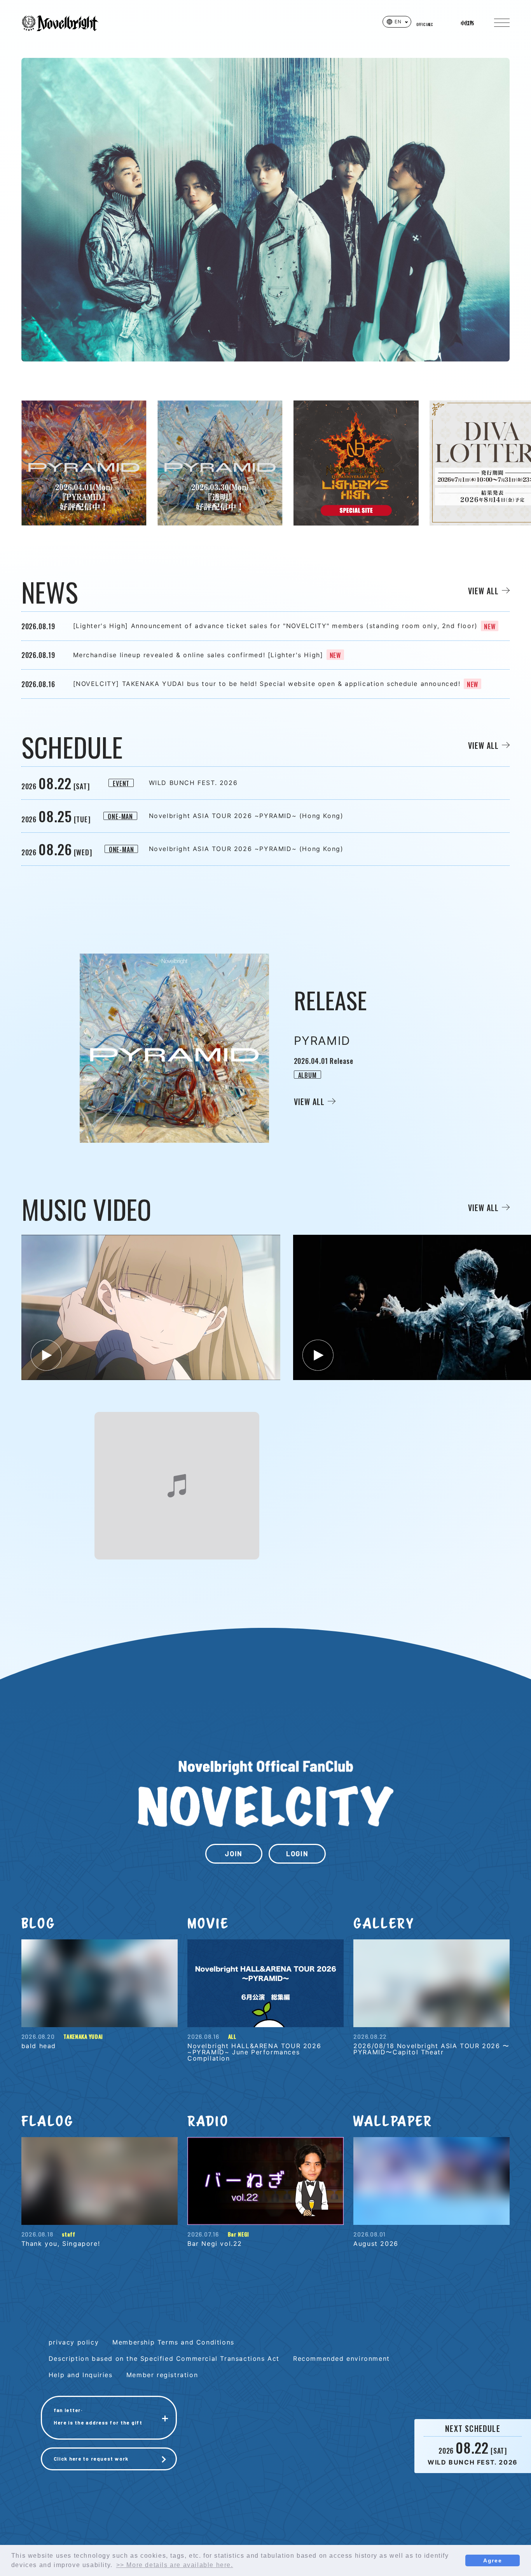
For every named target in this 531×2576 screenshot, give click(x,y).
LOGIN (297, 1854)
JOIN (234, 1854)
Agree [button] (493, 2560)
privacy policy (74, 2342)
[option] (84, 463)
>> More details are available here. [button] (175, 2565)
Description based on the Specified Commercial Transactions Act (164, 2358)
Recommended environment (341, 2358)
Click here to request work (91, 2459)
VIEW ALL (483, 591)
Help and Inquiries (81, 2375)
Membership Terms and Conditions (173, 2342)
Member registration (162, 2375)
